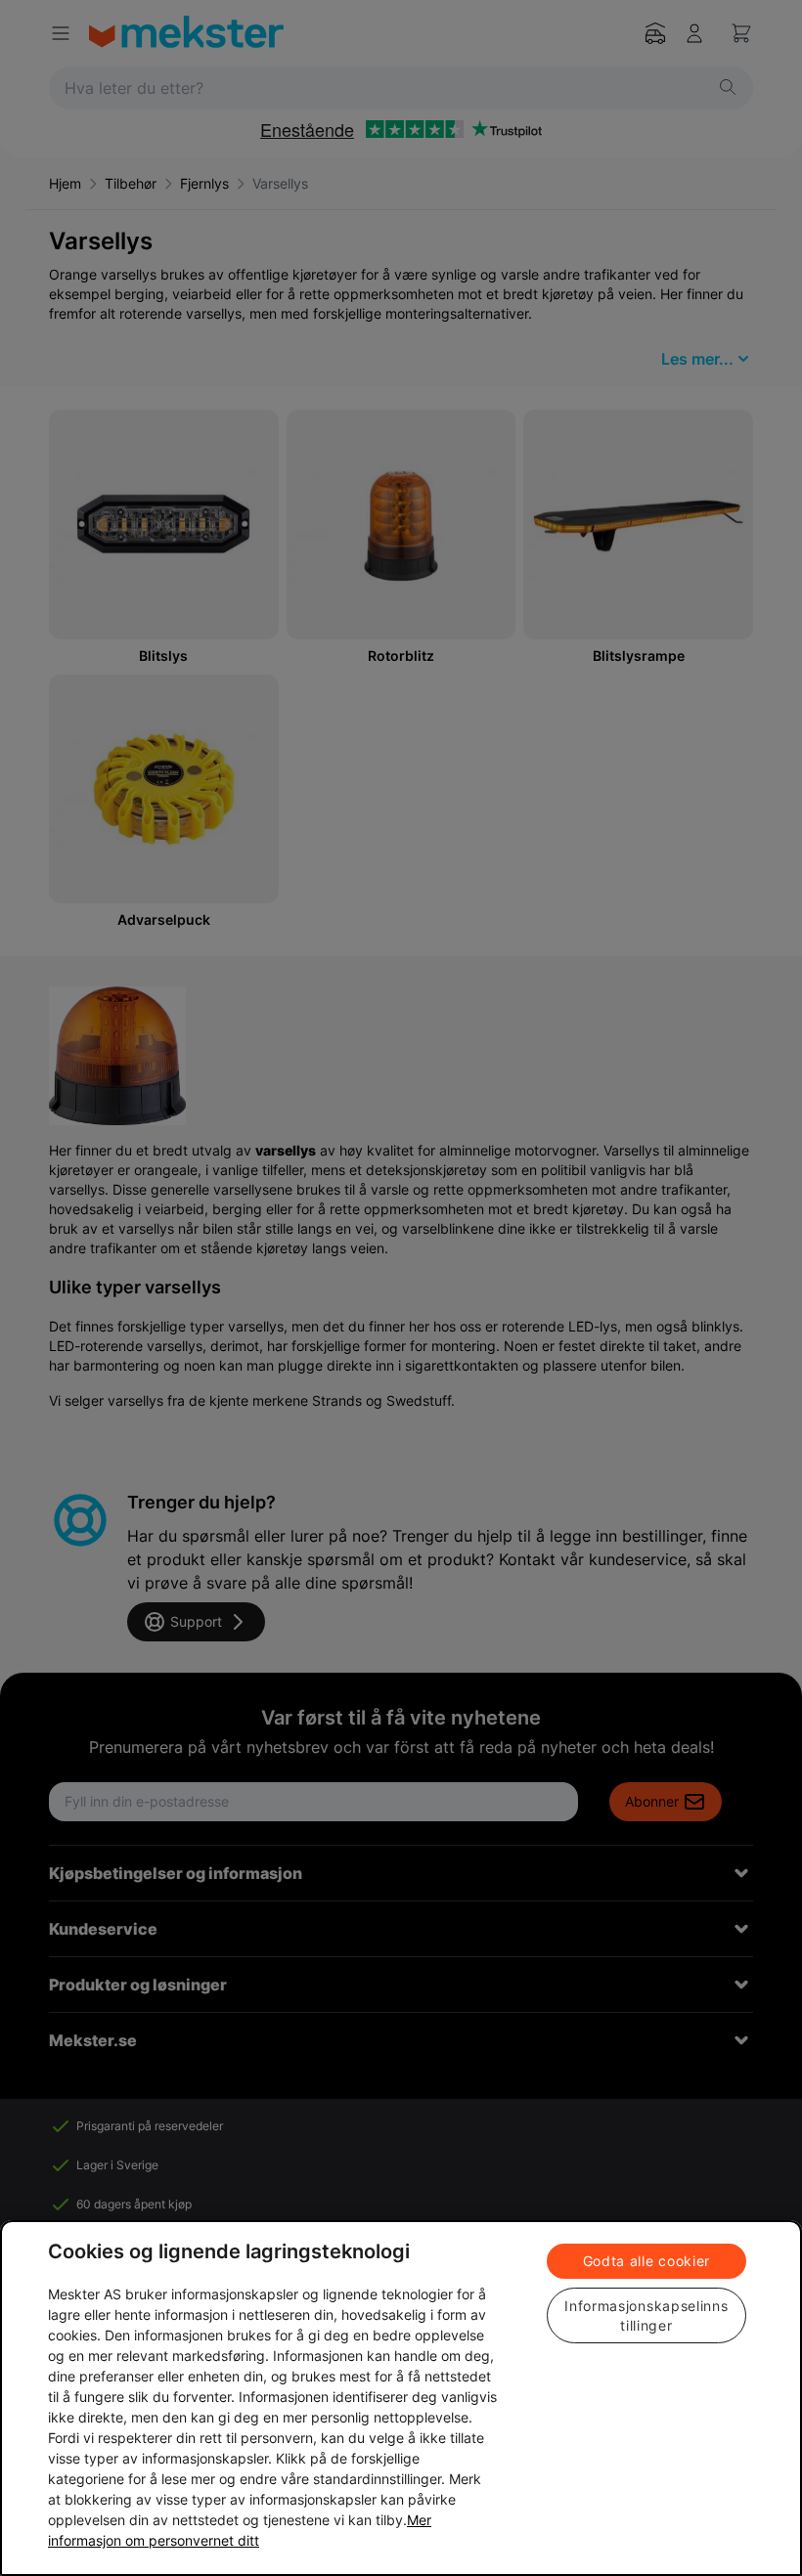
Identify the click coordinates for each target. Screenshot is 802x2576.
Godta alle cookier (647, 2261)
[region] (401, 2398)
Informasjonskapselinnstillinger (646, 2315)
